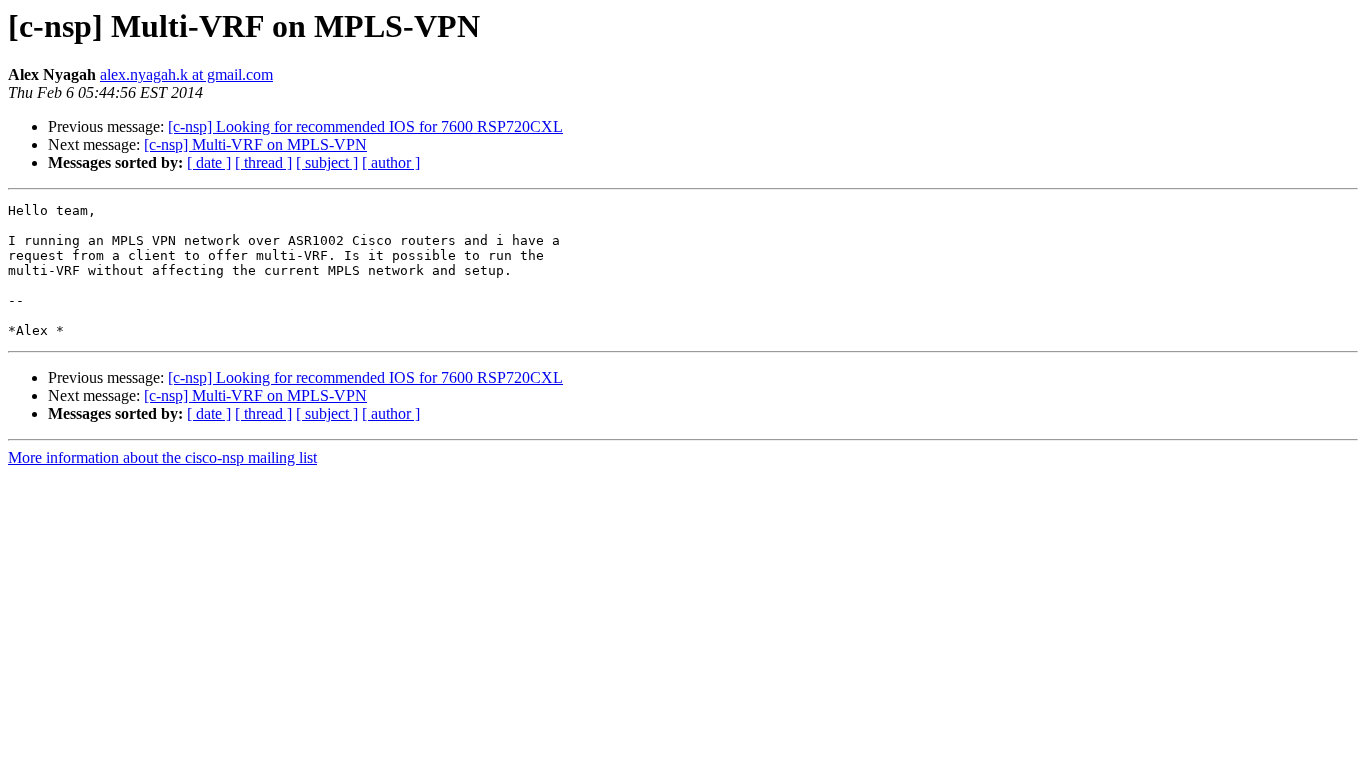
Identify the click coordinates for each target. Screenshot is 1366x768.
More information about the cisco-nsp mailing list (162, 457)
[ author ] (391, 162)
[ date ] (209, 162)
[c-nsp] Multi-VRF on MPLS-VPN (255, 144)
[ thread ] (263, 162)
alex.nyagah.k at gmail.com (186, 74)
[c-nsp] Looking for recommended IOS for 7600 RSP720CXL (365, 126)
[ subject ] (327, 162)
